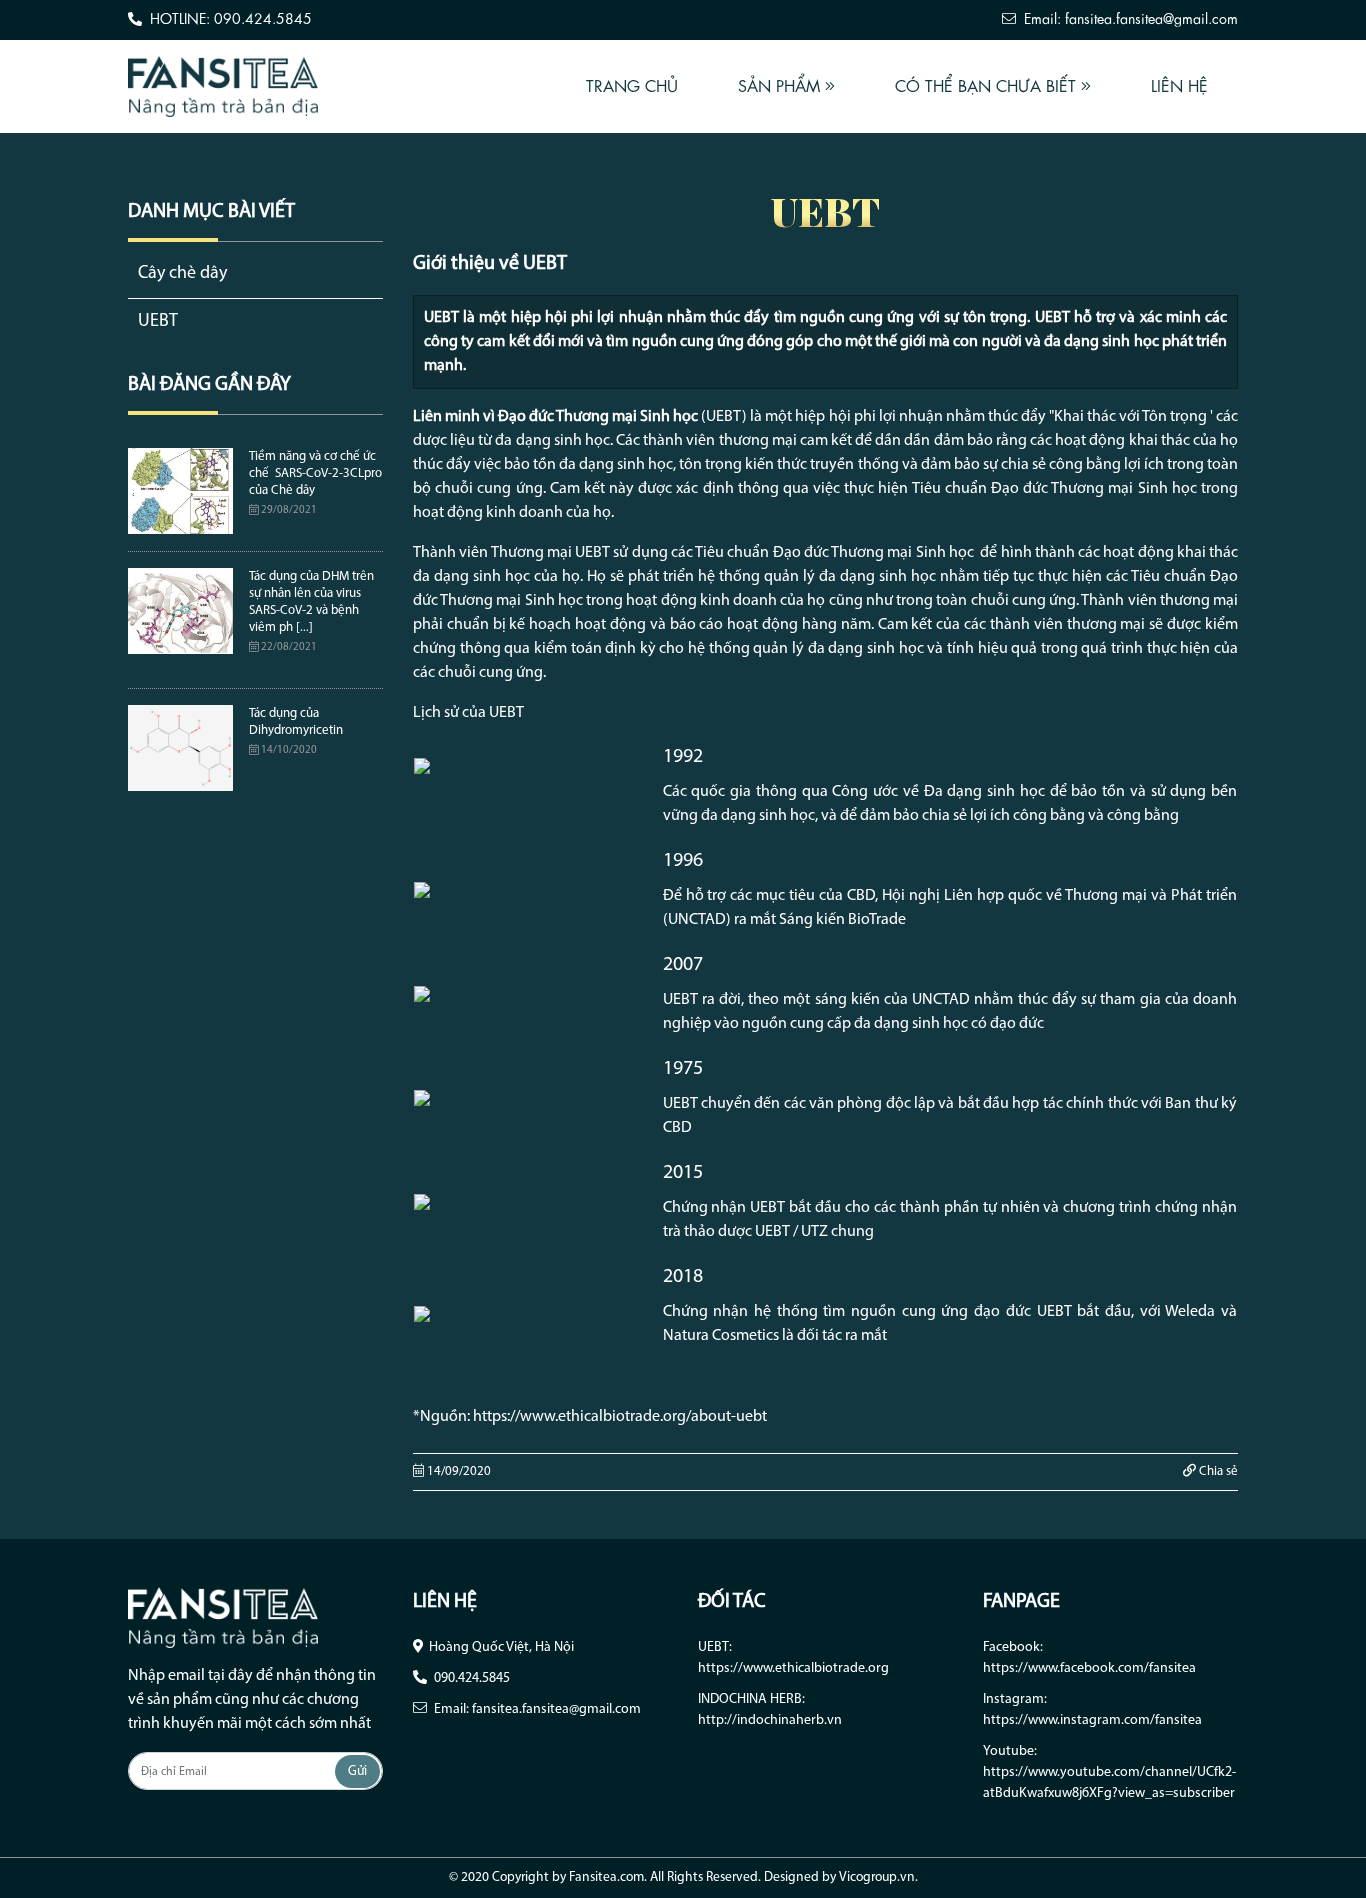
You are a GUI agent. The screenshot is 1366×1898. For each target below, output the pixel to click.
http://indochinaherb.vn (770, 1720)
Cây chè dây (182, 274)
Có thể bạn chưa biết (988, 85)
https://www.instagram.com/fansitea (1092, 1720)
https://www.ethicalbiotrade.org (793, 1668)
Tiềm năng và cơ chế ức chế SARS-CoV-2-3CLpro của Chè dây (315, 473)
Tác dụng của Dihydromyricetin (296, 722)
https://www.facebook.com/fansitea (1089, 1668)
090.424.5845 (472, 1678)
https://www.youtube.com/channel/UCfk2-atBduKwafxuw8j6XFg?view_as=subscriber (1109, 1783)
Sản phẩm (781, 85)
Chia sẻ (1217, 1471)
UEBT (158, 322)
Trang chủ (632, 85)
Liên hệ (1179, 85)
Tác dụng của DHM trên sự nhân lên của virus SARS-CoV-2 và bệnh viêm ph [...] (311, 602)
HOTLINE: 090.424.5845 (229, 18)
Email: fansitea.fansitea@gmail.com (1129, 18)
